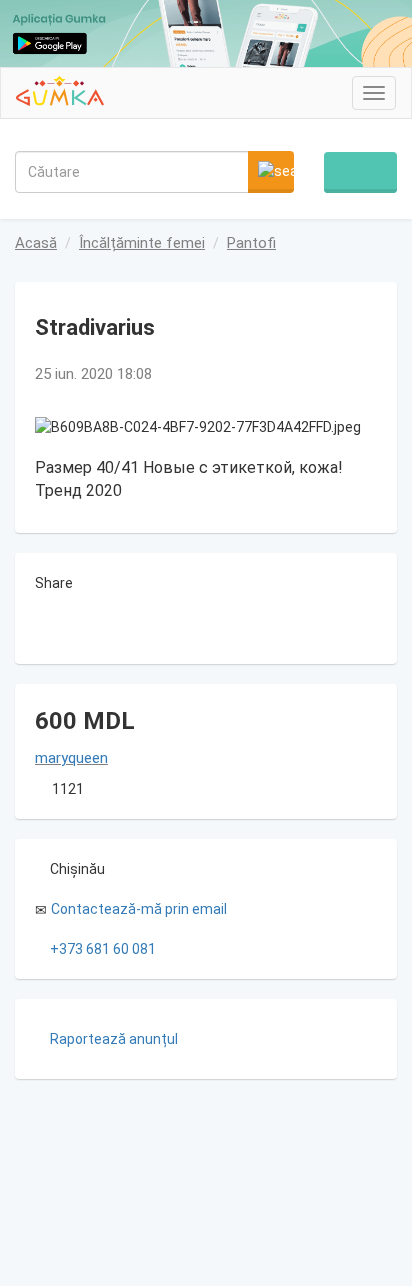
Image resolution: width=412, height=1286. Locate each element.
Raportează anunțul (114, 1039)
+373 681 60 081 (103, 949)
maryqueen (71, 758)
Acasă (36, 243)
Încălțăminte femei (142, 243)
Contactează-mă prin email (139, 909)
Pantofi (251, 243)
